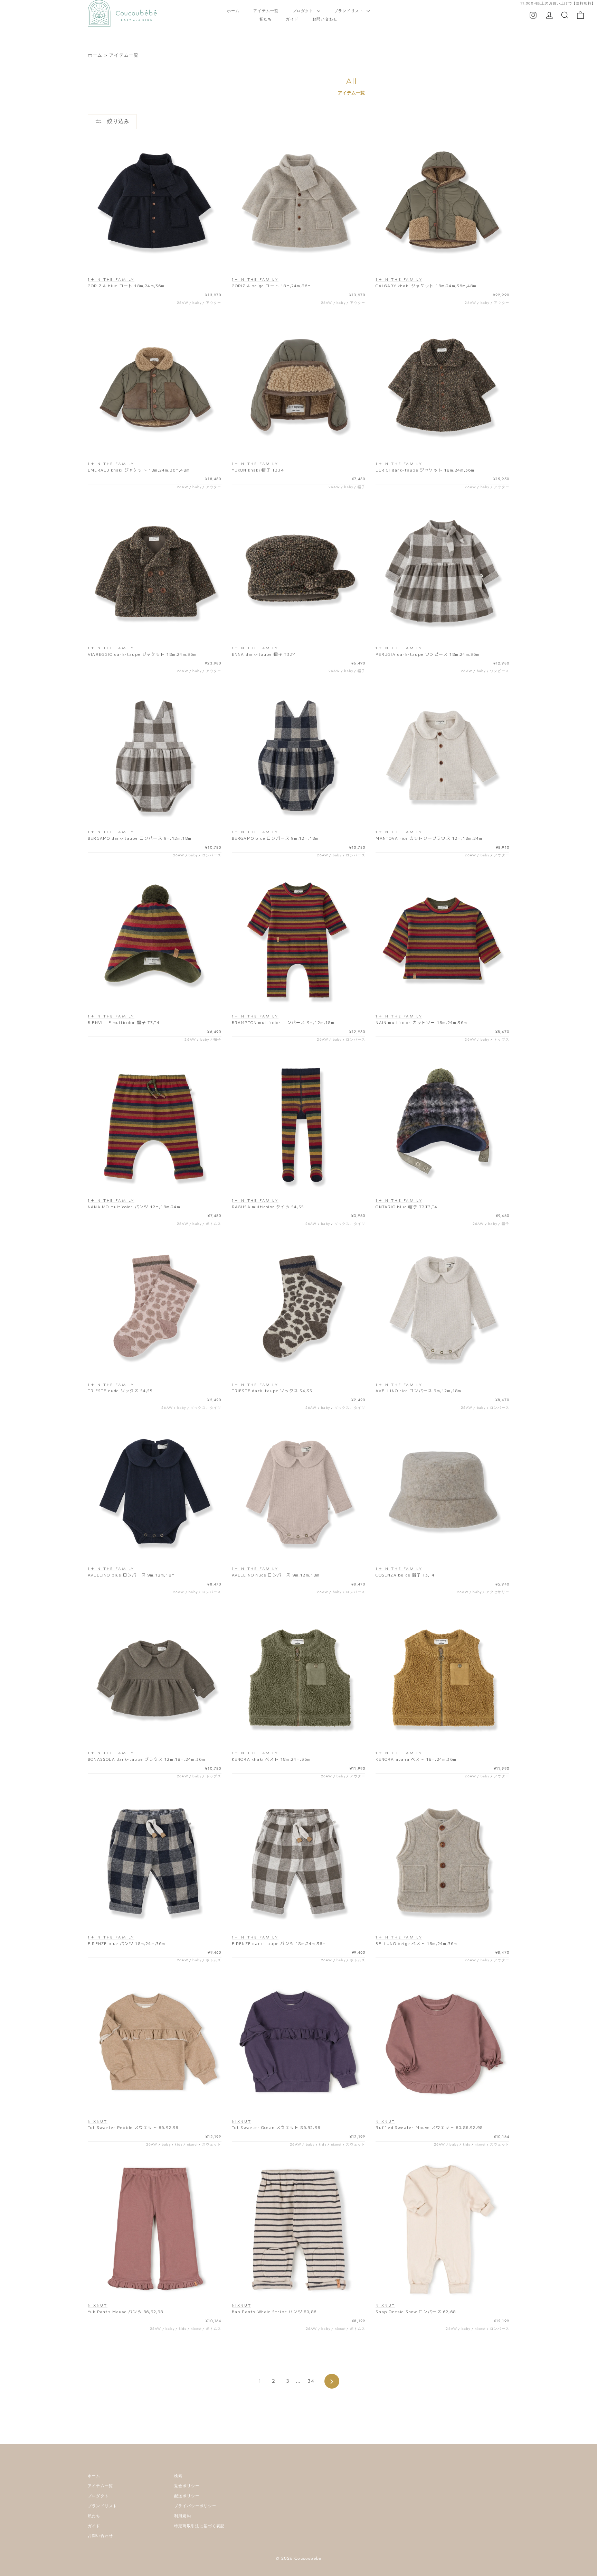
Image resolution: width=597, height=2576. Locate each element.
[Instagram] (533, 15)
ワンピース (500, 671)
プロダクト (304, 11)
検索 (178, 2476)
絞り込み (117, 121)
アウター (214, 303)
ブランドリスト (350, 11)
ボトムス (214, 1224)
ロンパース (212, 855)
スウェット (212, 2144)
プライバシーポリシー (195, 2506)
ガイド (292, 19)
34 (311, 2381)
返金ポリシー (187, 2486)
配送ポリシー (187, 2496)
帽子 (361, 487)
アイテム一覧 (266, 11)
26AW (183, 303)
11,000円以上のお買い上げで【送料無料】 (558, 3)
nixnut (192, 2144)
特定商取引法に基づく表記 (199, 2526)
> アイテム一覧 (122, 55)
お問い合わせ (325, 19)
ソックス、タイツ (350, 1224)
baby (197, 303)
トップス (501, 1039)
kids (179, 2144)
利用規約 (183, 2516)
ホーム (233, 11)
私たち (266, 19)
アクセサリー (498, 1592)
